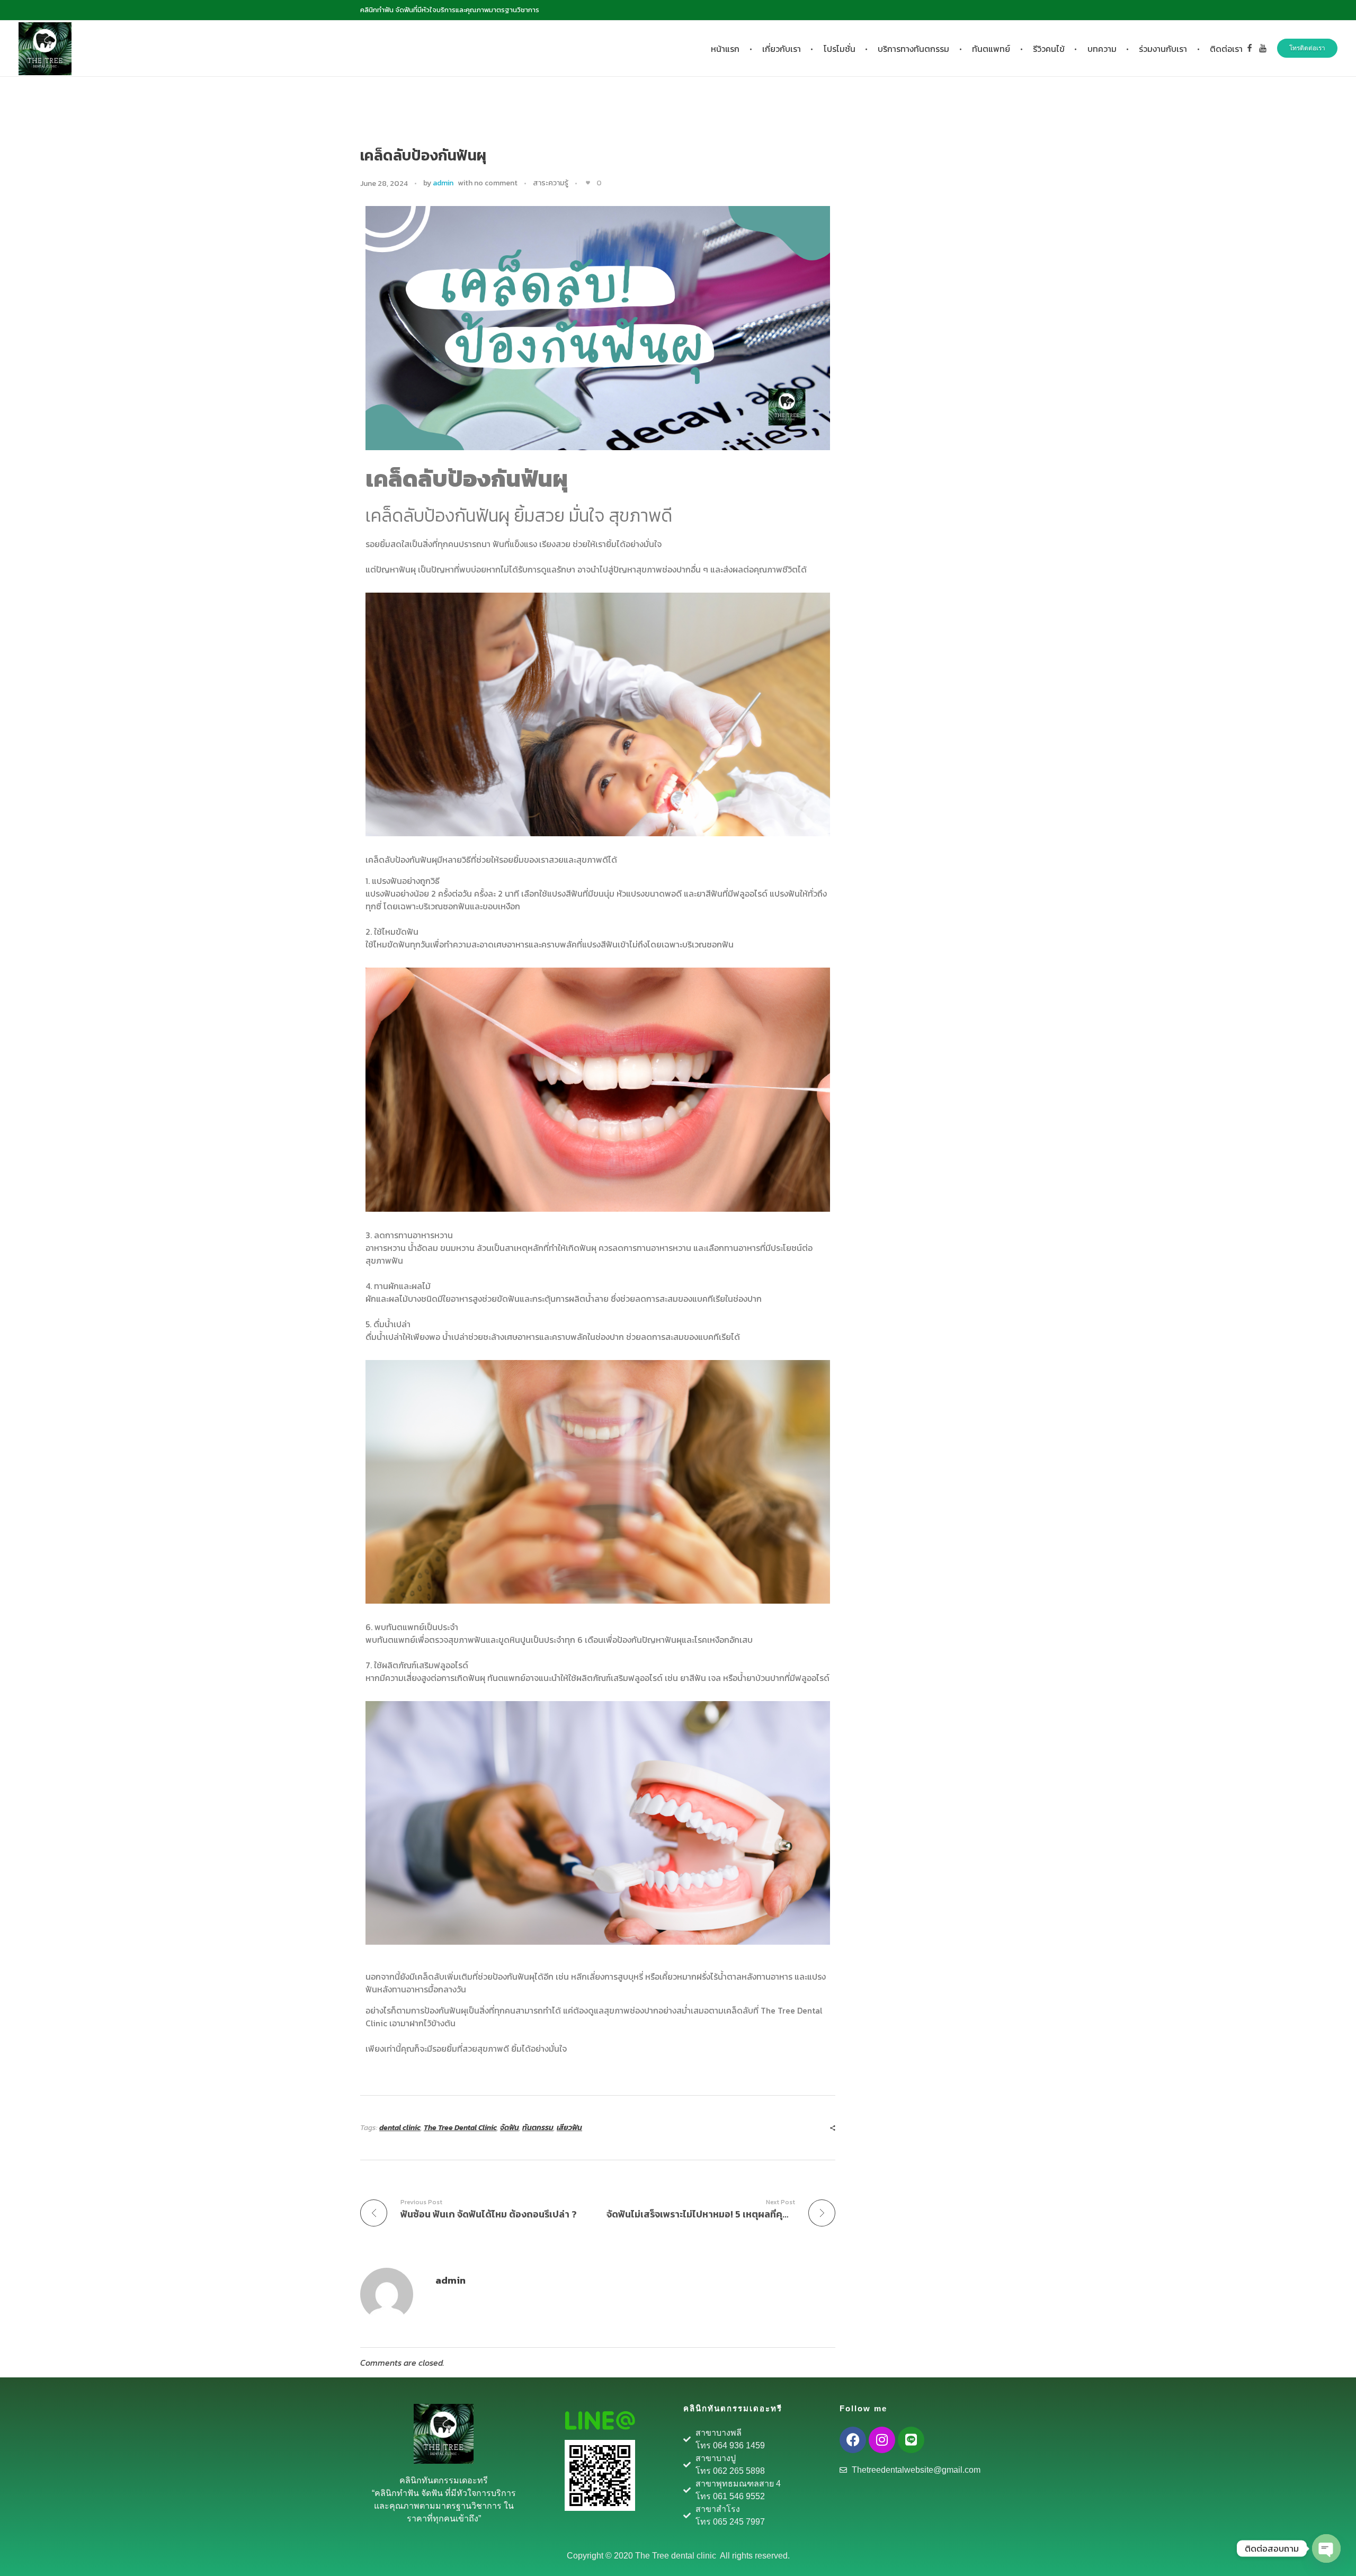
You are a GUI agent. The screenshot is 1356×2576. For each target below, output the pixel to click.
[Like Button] (588, 183)
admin (443, 183)
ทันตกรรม (538, 2128)
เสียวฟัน (569, 2128)
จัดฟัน (510, 2128)
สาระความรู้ (551, 183)
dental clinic (400, 2128)
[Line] (911, 2440)
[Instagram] (882, 2440)
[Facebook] (853, 2440)
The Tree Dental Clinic (460, 2128)
